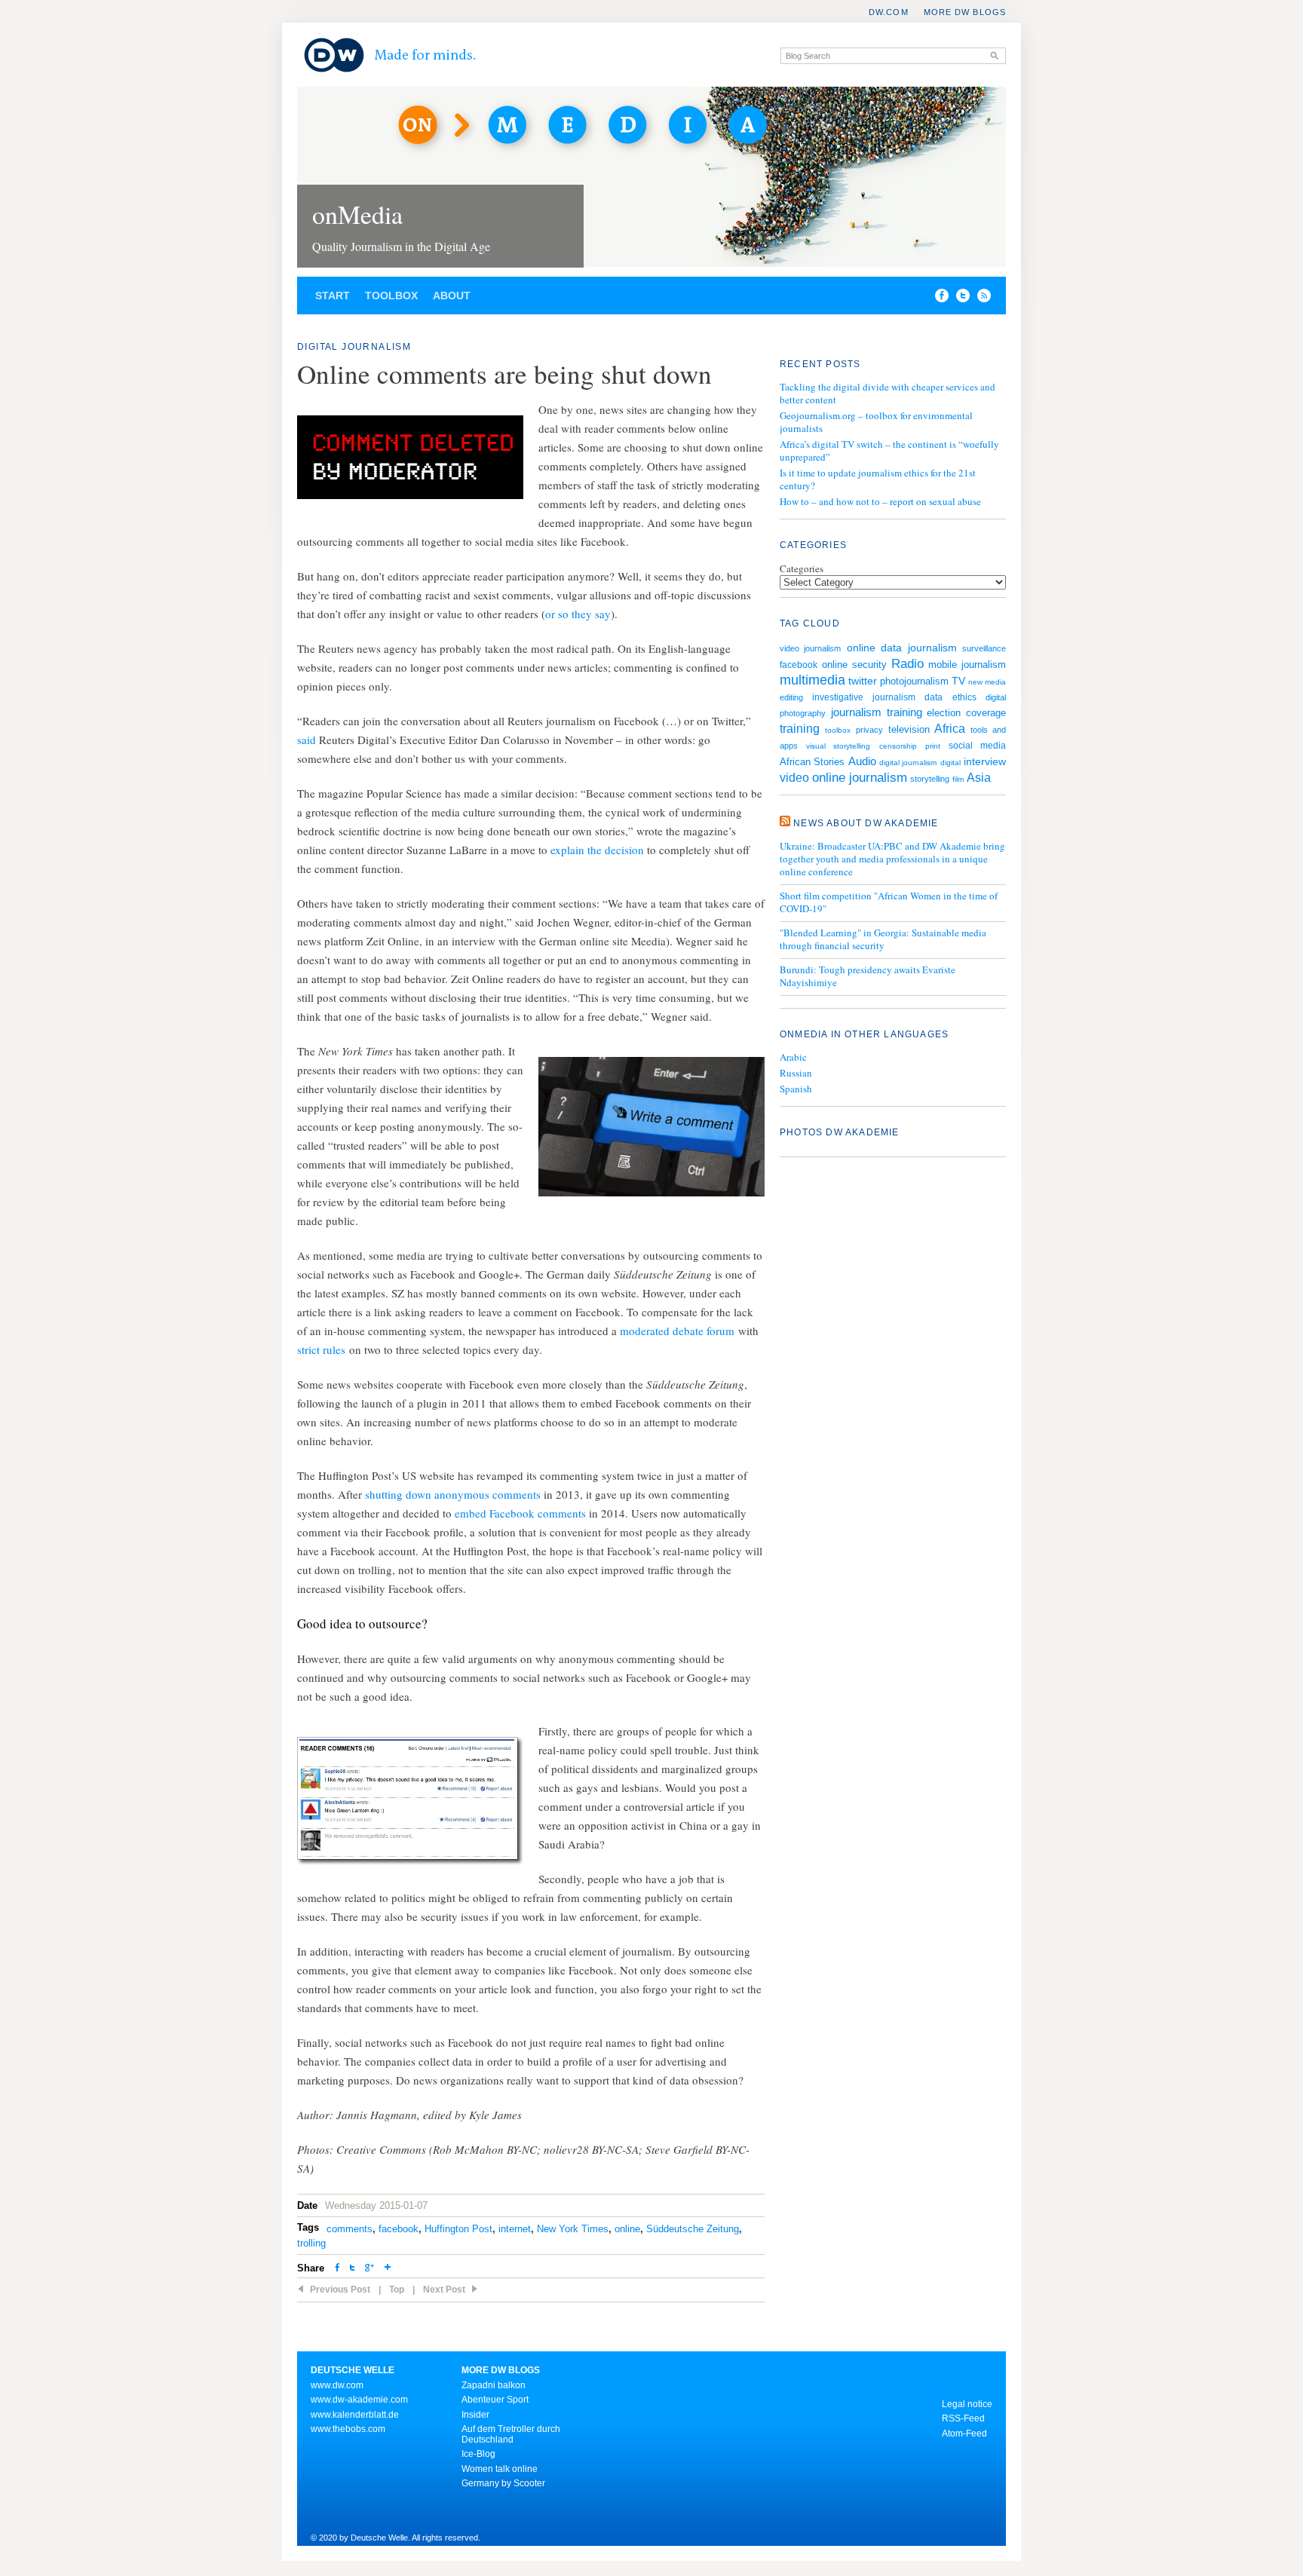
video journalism (810, 648)
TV (958, 681)
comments (350, 2229)
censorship (898, 746)
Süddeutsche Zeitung (693, 2229)
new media (987, 682)
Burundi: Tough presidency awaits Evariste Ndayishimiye (868, 976)
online (627, 2229)
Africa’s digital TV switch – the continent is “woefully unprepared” (889, 450)
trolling (311, 2243)
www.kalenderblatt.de (355, 2415)
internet (515, 2229)
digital (950, 763)
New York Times (573, 2229)
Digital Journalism (354, 347)
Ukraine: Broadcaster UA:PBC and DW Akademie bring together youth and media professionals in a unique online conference (892, 859)
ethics (964, 697)
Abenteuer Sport (495, 2400)
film (958, 779)
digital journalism (908, 763)
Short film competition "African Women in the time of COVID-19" (889, 902)
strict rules (321, 1349)
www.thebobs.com (348, 2429)
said (307, 740)
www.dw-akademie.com (359, 2400)
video (794, 778)
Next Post (444, 2290)
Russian (796, 1073)
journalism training (877, 712)
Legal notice (967, 2404)
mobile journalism (967, 665)
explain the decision (597, 850)
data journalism (918, 648)
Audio (862, 761)
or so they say (578, 614)
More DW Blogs (965, 12)
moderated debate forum (677, 1331)
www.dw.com (337, 2385)
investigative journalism (863, 697)
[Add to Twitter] (352, 2269)
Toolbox (391, 296)
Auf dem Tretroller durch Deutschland (511, 2434)
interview (985, 761)
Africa (950, 729)
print (933, 746)
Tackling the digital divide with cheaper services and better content (888, 393)
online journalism (860, 778)
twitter (863, 681)
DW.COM (889, 12)
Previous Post (340, 2290)
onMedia (357, 214)
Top (397, 2290)
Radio (908, 663)
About (452, 296)
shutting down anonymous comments (453, 1494)
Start (333, 296)
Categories (802, 568)
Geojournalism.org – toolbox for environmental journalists (876, 422)
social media (977, 745)
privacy (869, 730)
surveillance (984, 648)
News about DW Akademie (866, 823)
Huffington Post (458, 2229)
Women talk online (500, 2469)
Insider (475, 2415)
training (800, 728)
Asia (979, 778)
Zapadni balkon (494, 2385)
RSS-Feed (963, 2418)
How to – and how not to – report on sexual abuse (880, 501)
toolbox (838, 730)
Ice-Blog (478, 2454)
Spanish (796, 1089)
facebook (399, 2229)
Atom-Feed (964, 2434)
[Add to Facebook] (938, 299)
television (909, 729)
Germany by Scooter (503, 2483)
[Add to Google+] (369, 2269)
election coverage (966, 713)
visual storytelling (838, 746)
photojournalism (914, 681)
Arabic (793, 1057)
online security (854, 665)
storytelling (930, 779)
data (934, 697)
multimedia (812, 680)
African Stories (812, 762)
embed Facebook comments (520, 1513)
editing (791, 697)
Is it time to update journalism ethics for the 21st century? (878, 479)
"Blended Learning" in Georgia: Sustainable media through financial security (883, 939)
